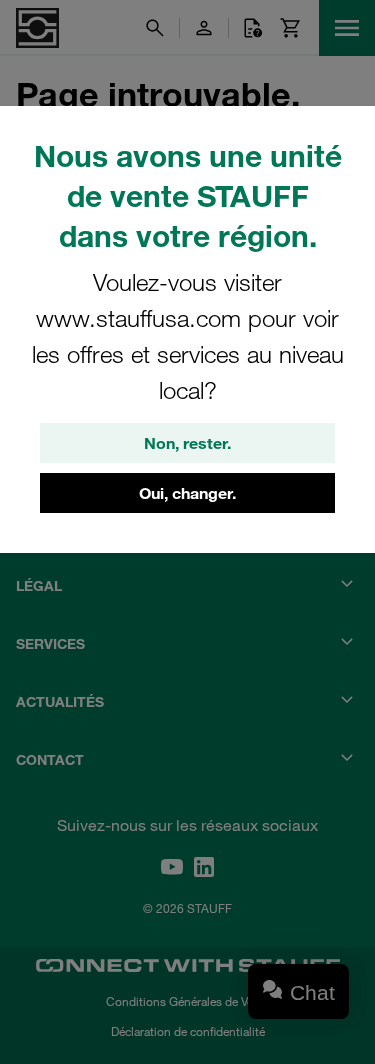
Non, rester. (187, 443)
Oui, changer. (187, 493)
